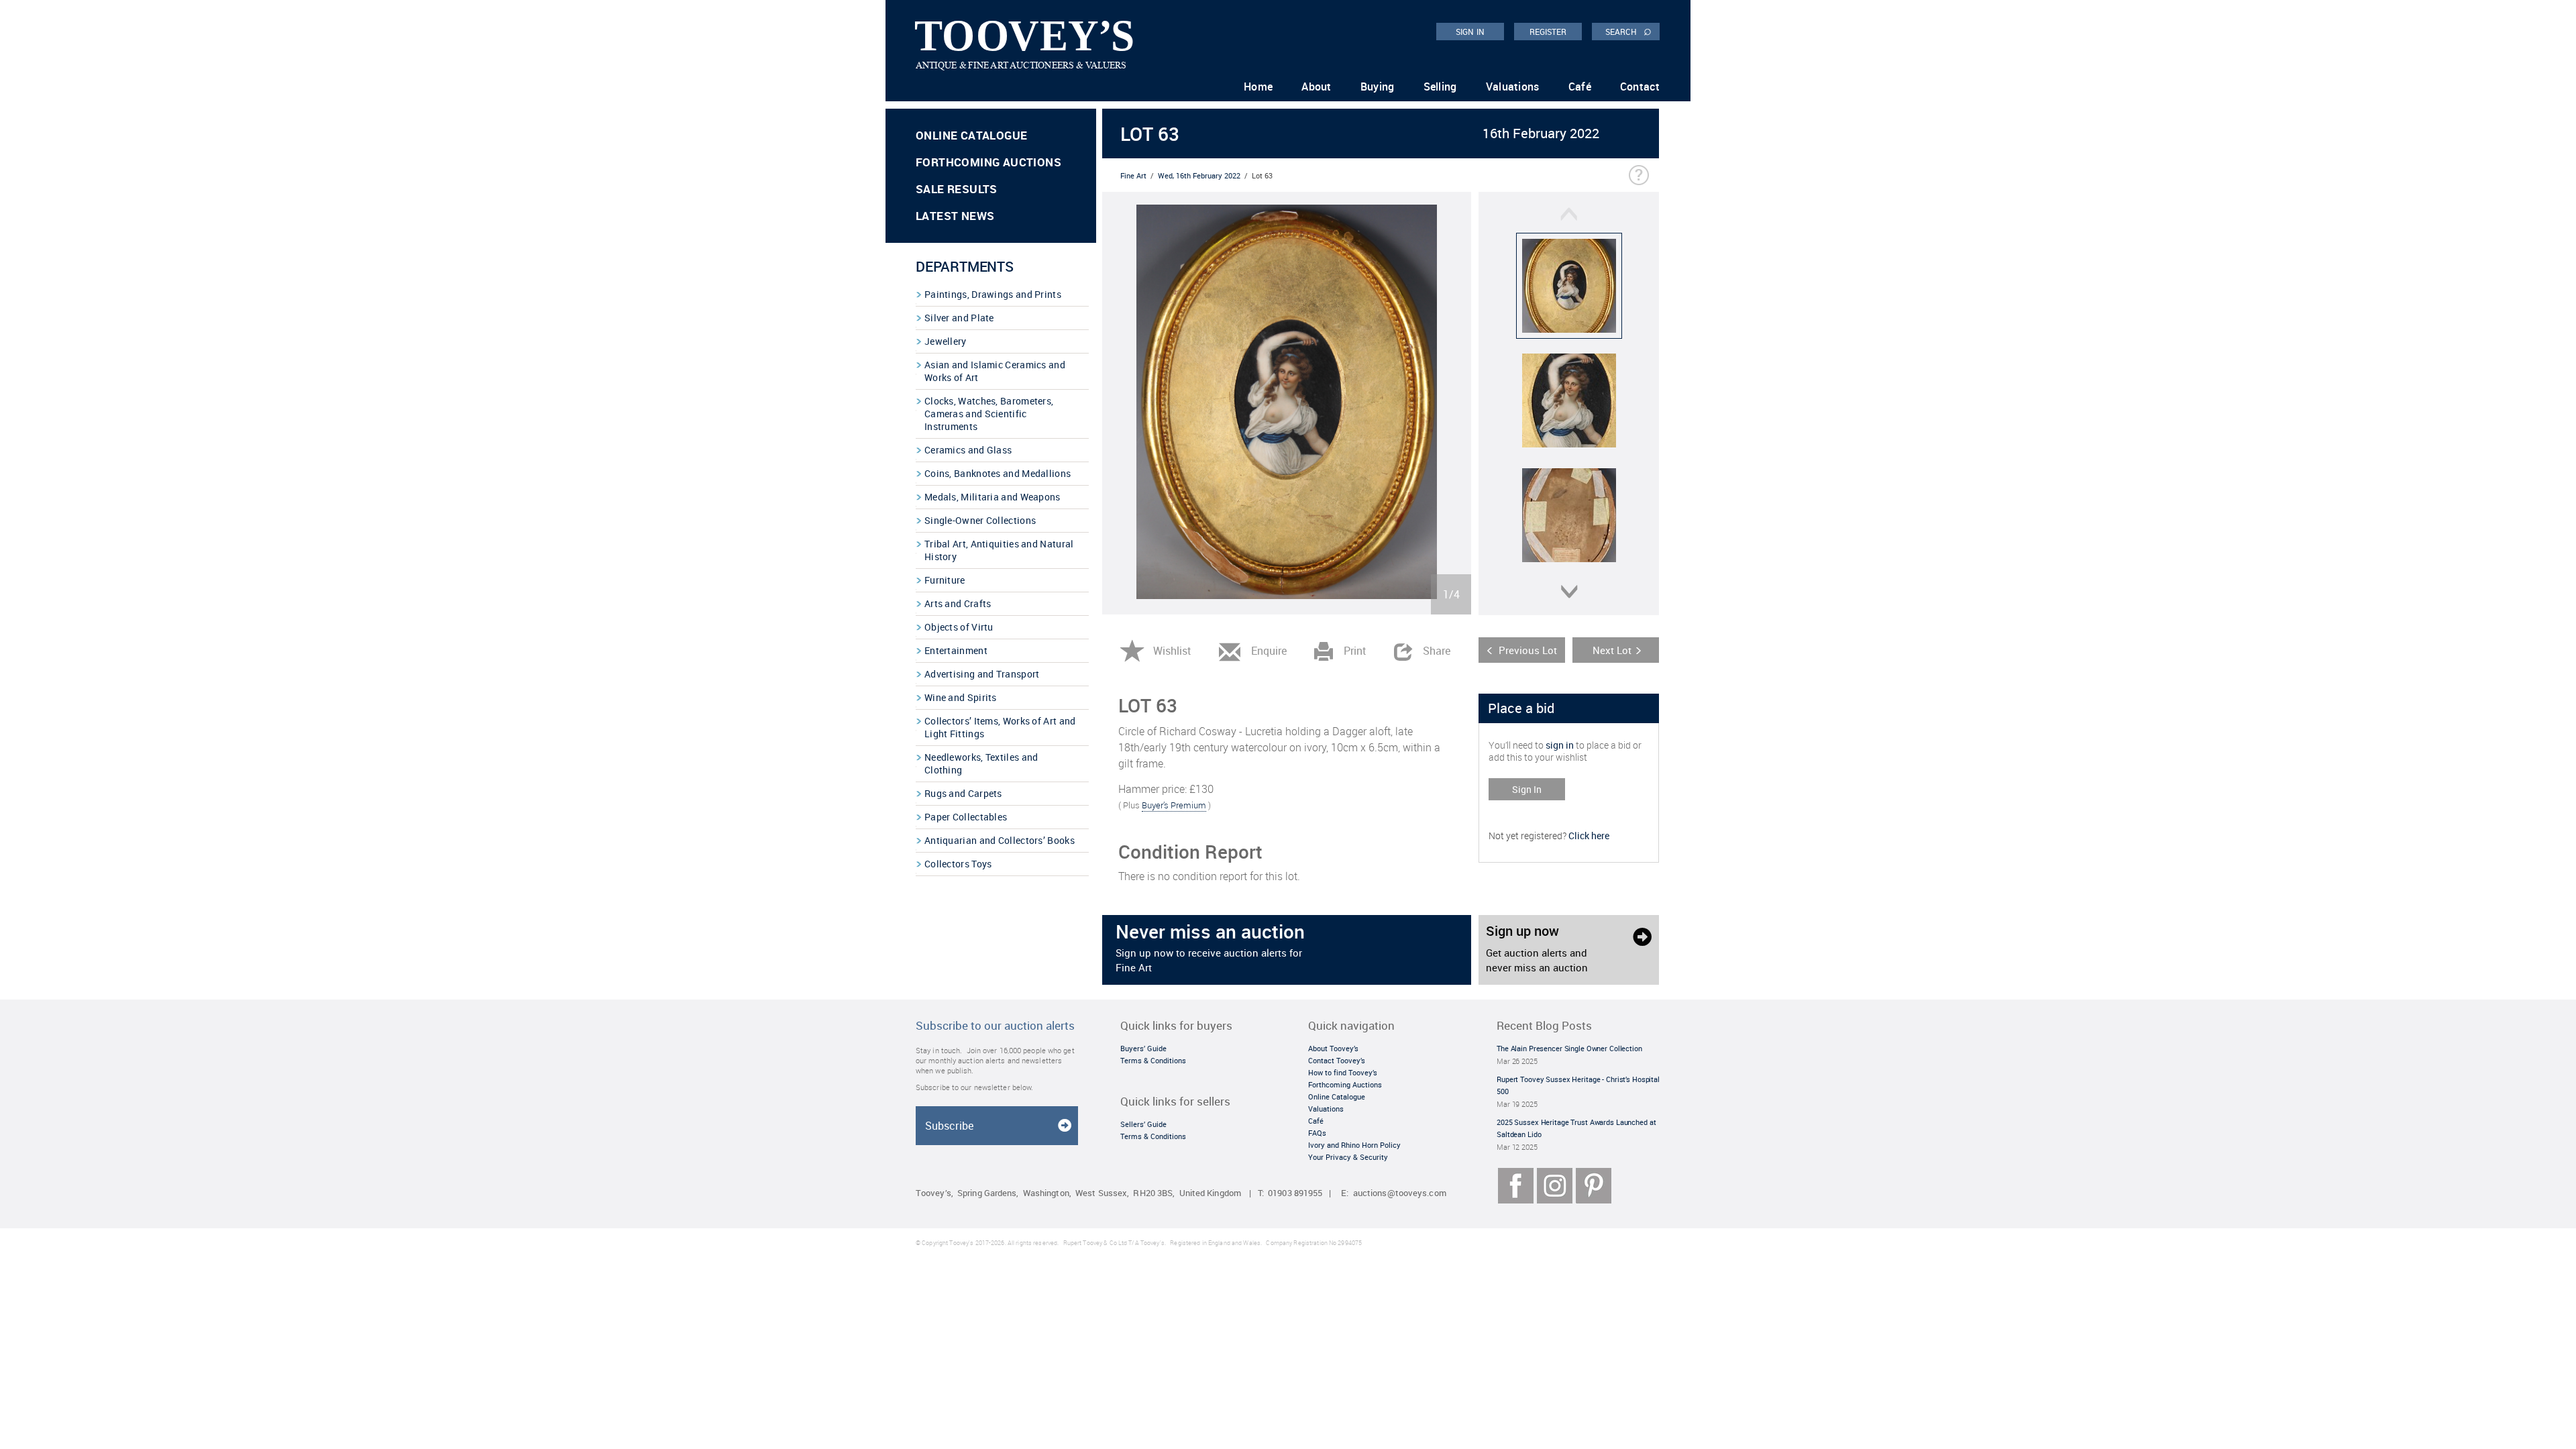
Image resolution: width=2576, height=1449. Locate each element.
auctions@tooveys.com (1400, 1193)
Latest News (955, 216)
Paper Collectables (966, 817)
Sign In (1527, 789)
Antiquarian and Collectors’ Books (1000, 840)
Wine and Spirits (961, 697)
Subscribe (949, 1126)
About (1317, 87)
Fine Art (1133, 175)
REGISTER (1548, 32)
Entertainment (956, 650)
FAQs (1317, 1133)
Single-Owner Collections (980, 520)
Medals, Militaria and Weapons (992, 497)
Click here (1589, 836)
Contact (1640, 87)
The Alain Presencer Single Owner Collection (1569, 1048)
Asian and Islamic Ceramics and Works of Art (995, 371)
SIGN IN (1470, 32)
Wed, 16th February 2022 (1199, 175)
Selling (1440, 87)
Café (1580, 87)
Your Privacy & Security (1348, 1157)
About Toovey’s (1333, 1048)
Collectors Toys (958, 864)
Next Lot (1612, 650)
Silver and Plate (959, 318)
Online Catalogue (971, 135)
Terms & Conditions (1153, 1060)
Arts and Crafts (958, 603)
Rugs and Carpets (963, 793)
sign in (1560, 745)
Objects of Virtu (959, 627)
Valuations (1513, 87)
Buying (1378, 87)
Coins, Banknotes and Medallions (998, 473)
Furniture (945, 580)
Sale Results (957, 189)
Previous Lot (1528, 650)
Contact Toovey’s (1337, 1060)
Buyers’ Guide (1143, 1048)
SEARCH (1628, 31)
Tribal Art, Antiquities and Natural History (999, 550)
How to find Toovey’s (1343, 1072)
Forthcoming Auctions (988, 162)
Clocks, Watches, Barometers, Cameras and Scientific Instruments (989, 414)
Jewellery (946, 341)
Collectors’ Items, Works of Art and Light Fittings (1000, 727)
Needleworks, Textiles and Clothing (981, 763)
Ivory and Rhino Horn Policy (1354, 1145)
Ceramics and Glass (968, 450)
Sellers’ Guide (1143, 1124)
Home (1258, 87)
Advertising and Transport (982, 674)
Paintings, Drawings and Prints (993, 294)
